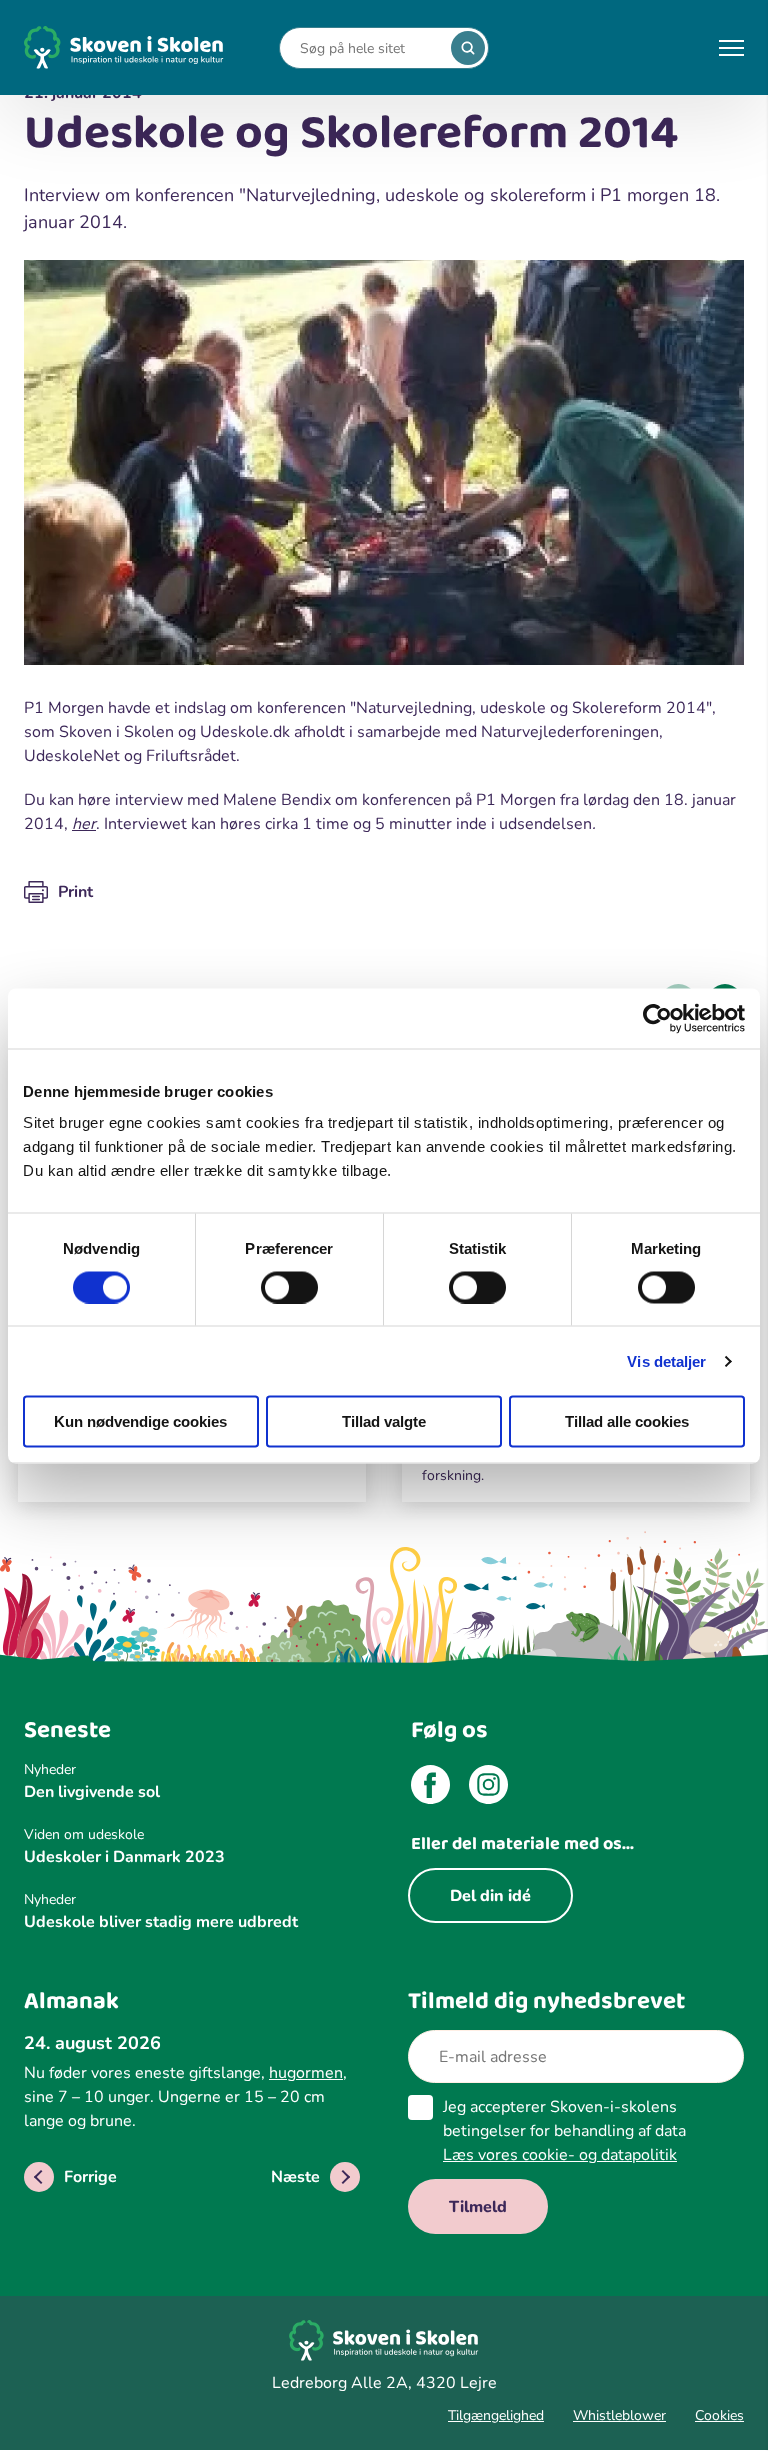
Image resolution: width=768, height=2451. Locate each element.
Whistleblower (619, 2415)
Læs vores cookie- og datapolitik (560, 2155)
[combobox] (369, 48)
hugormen (306, 2073)
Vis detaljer (666, 1360)
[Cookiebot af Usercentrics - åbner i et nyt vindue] (657, 1018)
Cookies (719, 2415)
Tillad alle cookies (627, 1421)
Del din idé (490, 1896)
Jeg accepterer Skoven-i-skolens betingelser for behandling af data (564, 2131)
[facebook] (430, 1788)
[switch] (289, 1287)
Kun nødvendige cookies (140, 1421)
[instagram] (488, 1788)
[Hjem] (124, 47)
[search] (468, 48)
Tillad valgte (384, 1421)
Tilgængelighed (496, 2415)
